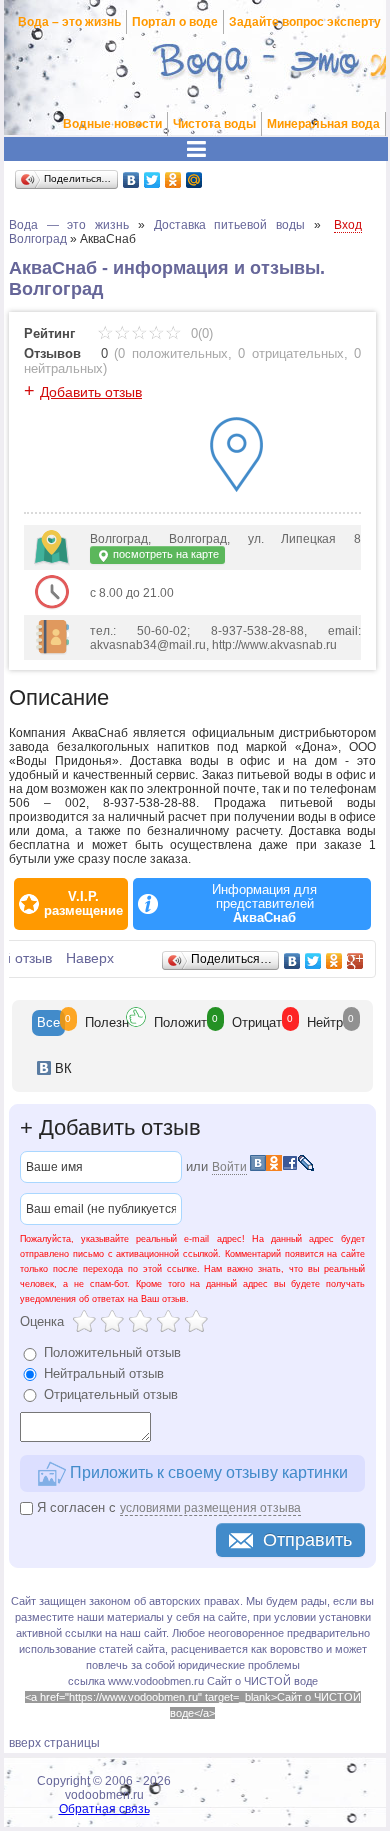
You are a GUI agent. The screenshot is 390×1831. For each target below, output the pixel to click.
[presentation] (48, 1023)
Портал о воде (175, 22)
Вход (348, 225)
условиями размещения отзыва (210, 1508)
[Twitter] (152, 180)
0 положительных (173, 353)
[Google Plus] (355, 961)
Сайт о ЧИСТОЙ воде (262, 1681)
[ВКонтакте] (131, 180)
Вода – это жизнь (69, 22)
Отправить (307, 1540)
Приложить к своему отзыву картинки (207, 1472)
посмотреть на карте (164, 554)
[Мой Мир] (194, 180)
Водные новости (112, 124)
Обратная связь (104, 1809)
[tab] (48, 1023)
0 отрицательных (291, 353)
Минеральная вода (323, 124)
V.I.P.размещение (83, 904)
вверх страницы (54, 1743)
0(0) (200, 333)
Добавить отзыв (91, 392)
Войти (229, 1167)
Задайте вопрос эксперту (305, 22)
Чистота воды (214, 124)
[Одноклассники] (173, 180)
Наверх (90, 958)
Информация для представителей (264, 904)
